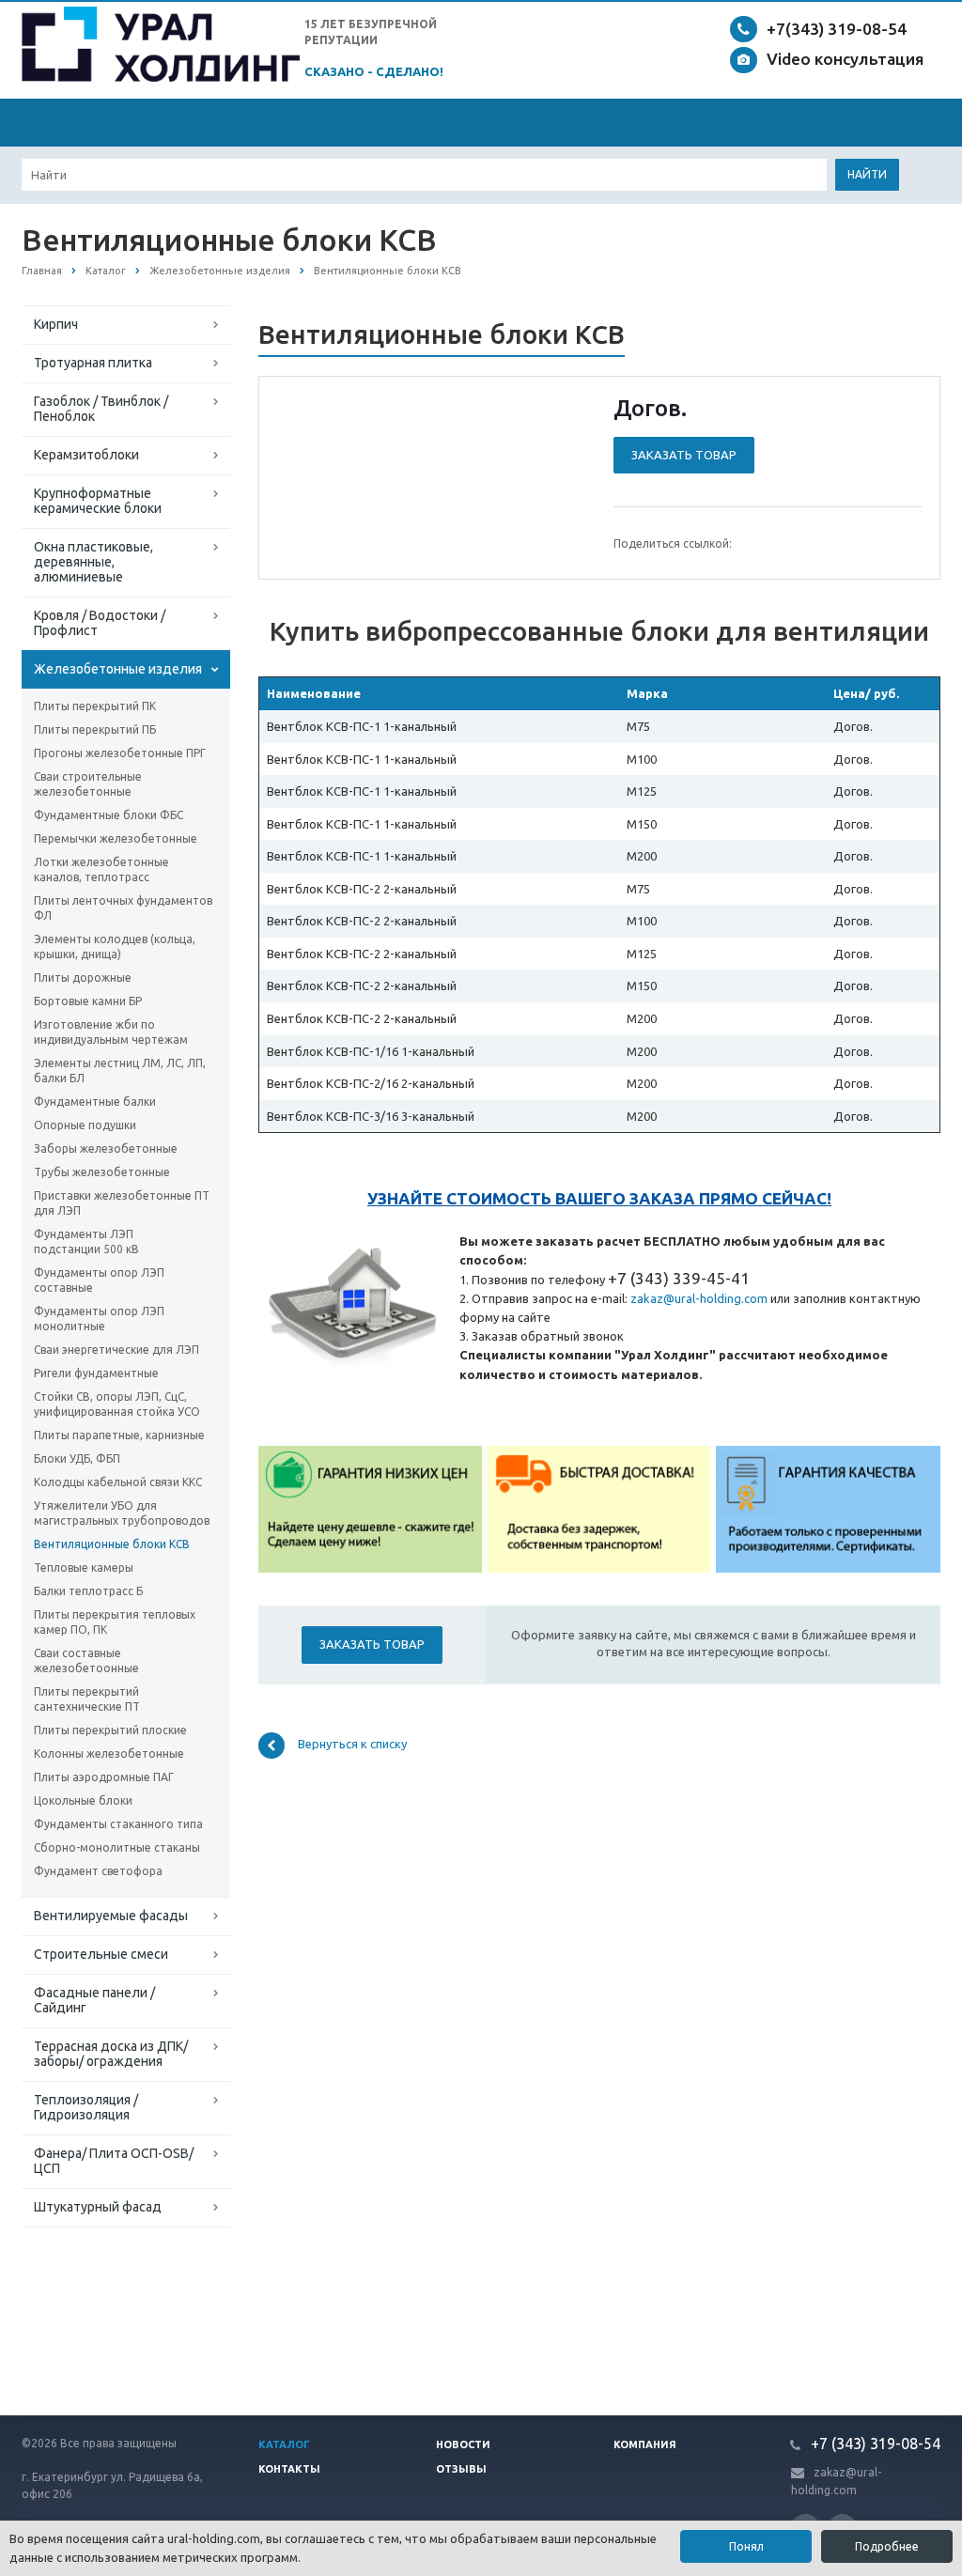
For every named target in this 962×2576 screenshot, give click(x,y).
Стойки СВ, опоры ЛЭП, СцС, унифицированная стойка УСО (117, 1404)
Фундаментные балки (95, 1102)
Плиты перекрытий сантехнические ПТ (87, 1699)
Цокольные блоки (83, 1800)
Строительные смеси (101, 1954)
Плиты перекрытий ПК (95, 706)
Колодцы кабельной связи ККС (118, 1482)
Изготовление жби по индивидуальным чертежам (111, 1032)
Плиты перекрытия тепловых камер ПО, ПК (115, 1622)
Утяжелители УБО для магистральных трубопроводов (122, 1513)
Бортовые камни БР (88, 1001)
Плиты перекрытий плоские (110, 1730)
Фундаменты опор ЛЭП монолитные (99, 1319)
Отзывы (461, 2469)
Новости (463, 2444)
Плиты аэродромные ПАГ (104, 1777)
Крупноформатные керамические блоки (98, 501)
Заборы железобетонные (106, 1148)
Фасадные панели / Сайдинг (94, 2000)
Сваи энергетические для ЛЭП (116, 1350)
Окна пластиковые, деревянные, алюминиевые (93, 562)
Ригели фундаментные (96, 1373)
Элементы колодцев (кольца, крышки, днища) (115, 947)
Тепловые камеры (84, 1567)
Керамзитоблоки (86, 455)
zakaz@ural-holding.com (699, 1298)
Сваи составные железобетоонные (86, 1660)
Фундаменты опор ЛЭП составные (99, 1280)
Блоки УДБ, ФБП (77, 1459)
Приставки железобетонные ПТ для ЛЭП (122, 1203)
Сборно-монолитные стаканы (117, 1847)
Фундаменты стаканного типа (118, 1824)
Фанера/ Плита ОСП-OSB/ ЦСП (114, 2161)
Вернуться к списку (352, 1744)
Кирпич (56, 324)
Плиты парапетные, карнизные (119, 1435)
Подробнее (887, 2546)
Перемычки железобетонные (116, 838)
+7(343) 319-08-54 (837, 29)
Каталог (284, 2444)
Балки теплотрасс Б (88, 1591)
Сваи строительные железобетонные (88, 784)
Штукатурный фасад (98, 2207)
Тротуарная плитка (93, 363)
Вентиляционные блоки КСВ (112, 1544)
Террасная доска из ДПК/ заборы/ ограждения (111, 2054)
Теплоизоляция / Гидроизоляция (86, 2107)
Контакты (289, 2469)
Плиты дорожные (83, 978)
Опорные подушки (85, 1125)
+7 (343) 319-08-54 (874, 2444)
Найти (867, 174)
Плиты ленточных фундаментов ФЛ (123, 908)
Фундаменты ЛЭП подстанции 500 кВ (86, 1241)
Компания (645, 2444)
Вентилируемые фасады (111, 1916)
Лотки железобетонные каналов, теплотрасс (101, 869)
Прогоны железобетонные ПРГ (120, 753)
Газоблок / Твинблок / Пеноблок (101, 409)
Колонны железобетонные (109, 1754)
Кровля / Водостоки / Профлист (100, 623)
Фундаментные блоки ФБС (109, 815)
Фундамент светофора (98, 1871)
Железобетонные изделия (118, 669)
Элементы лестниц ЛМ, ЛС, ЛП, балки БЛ (120, 1071)
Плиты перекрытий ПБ (95, 729)
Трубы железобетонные (102, 1172)
